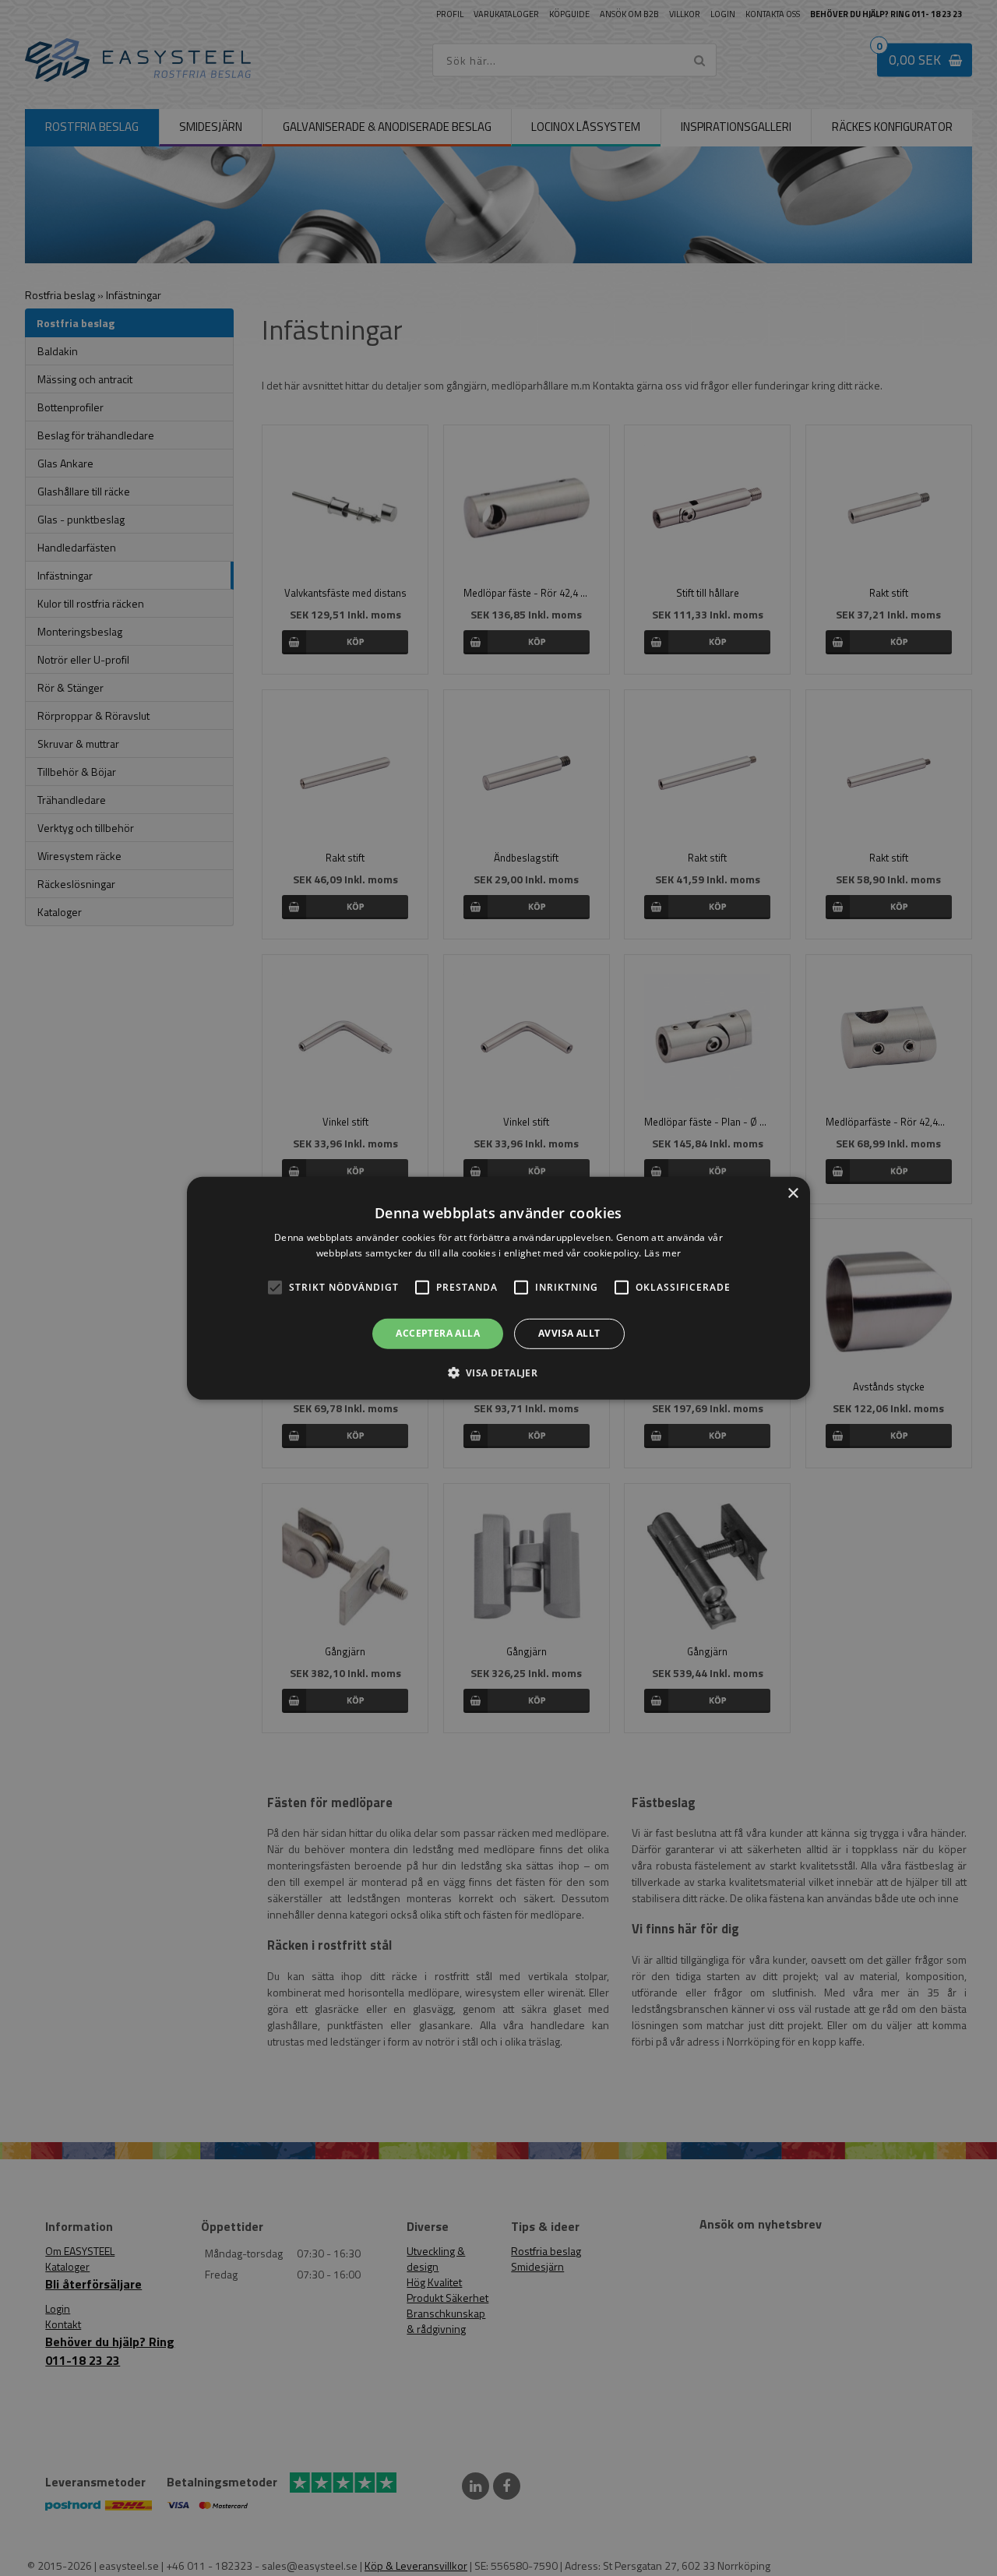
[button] (275, 1288)
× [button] (793, 1193)
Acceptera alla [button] (438, 1333)
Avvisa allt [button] (569, 1333)
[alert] (498, 1288)
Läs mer (662, 1253)
